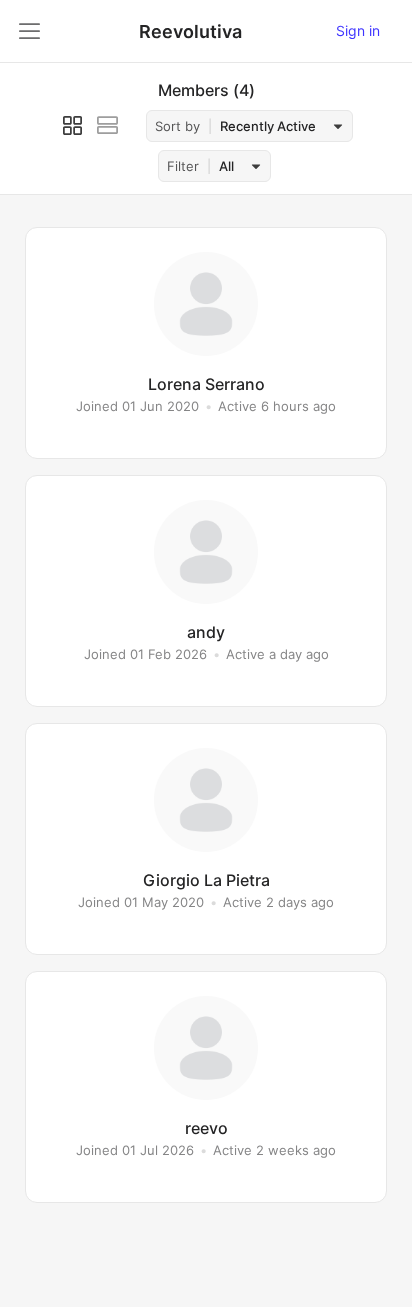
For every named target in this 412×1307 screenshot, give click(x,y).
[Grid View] (72, 126)
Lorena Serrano (206, 384)
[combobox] (278, 126)
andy (206, 632)
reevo (206, 1128)
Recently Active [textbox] (268, 126)
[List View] (108, 126)
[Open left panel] (30, 31)
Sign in (358, 30)
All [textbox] (226, 166)
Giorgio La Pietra (206, 880)
